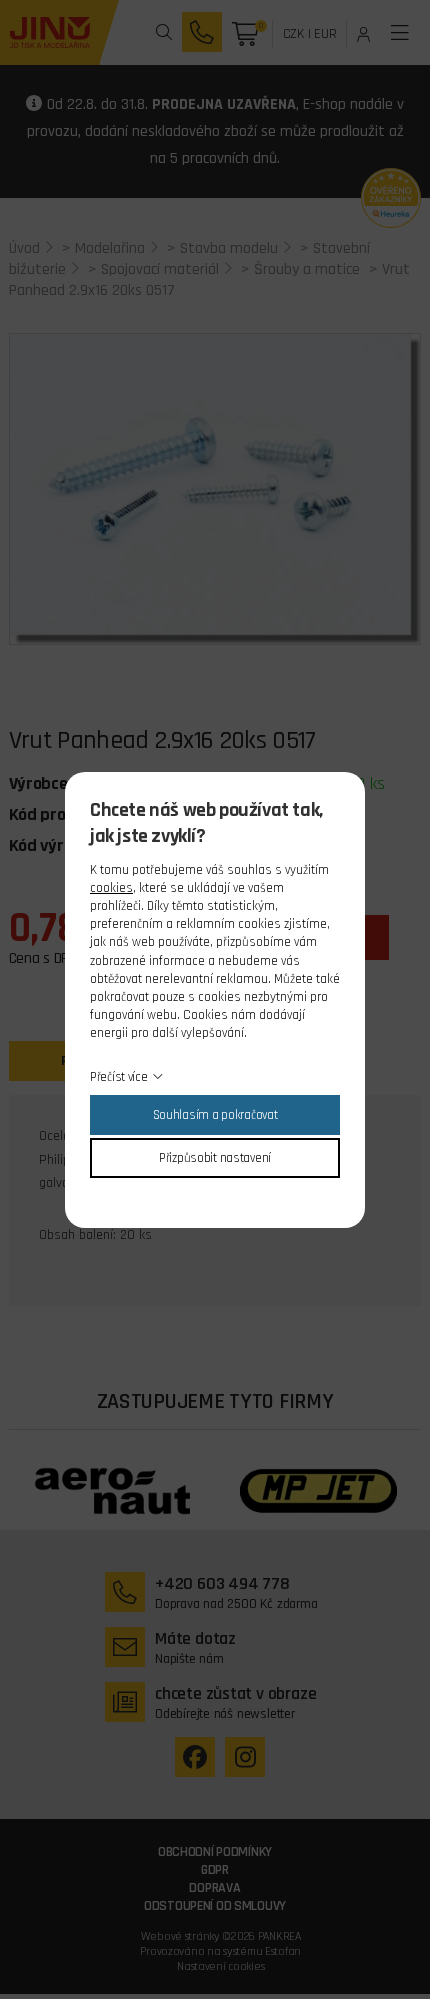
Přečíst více (119, 1077)
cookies (111, 888)
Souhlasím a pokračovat (215, 1115)
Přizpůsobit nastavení (215, 1158)
